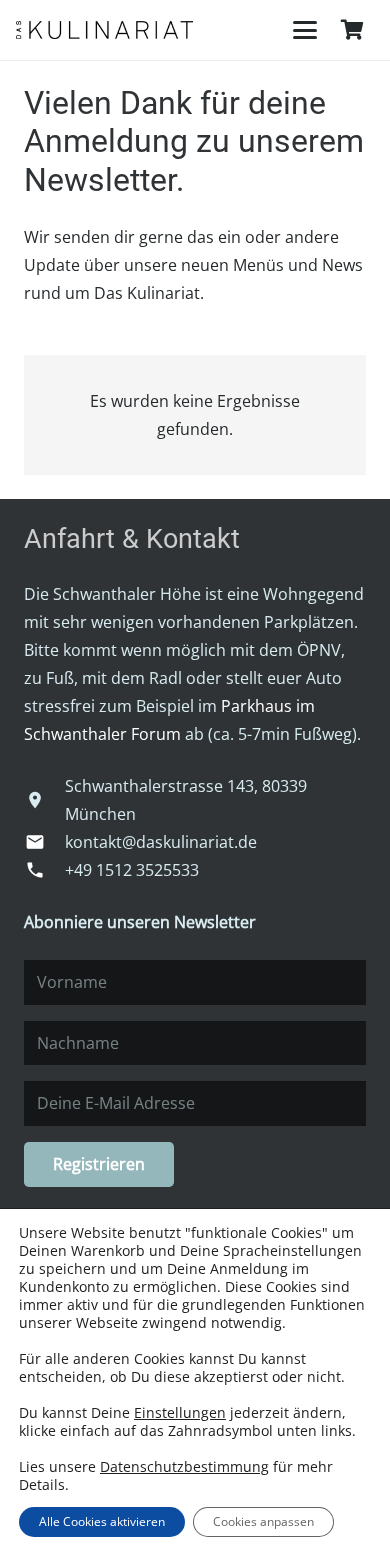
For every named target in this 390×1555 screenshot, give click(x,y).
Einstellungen (180, 1413)
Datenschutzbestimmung (184, 1466)
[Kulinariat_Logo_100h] (104, 30)
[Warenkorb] (352, 30)
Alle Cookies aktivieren (102, 1521)
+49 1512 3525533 (132, 870)
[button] (305, 30)
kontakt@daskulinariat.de (161, 842)
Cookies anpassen (263, 1521)
